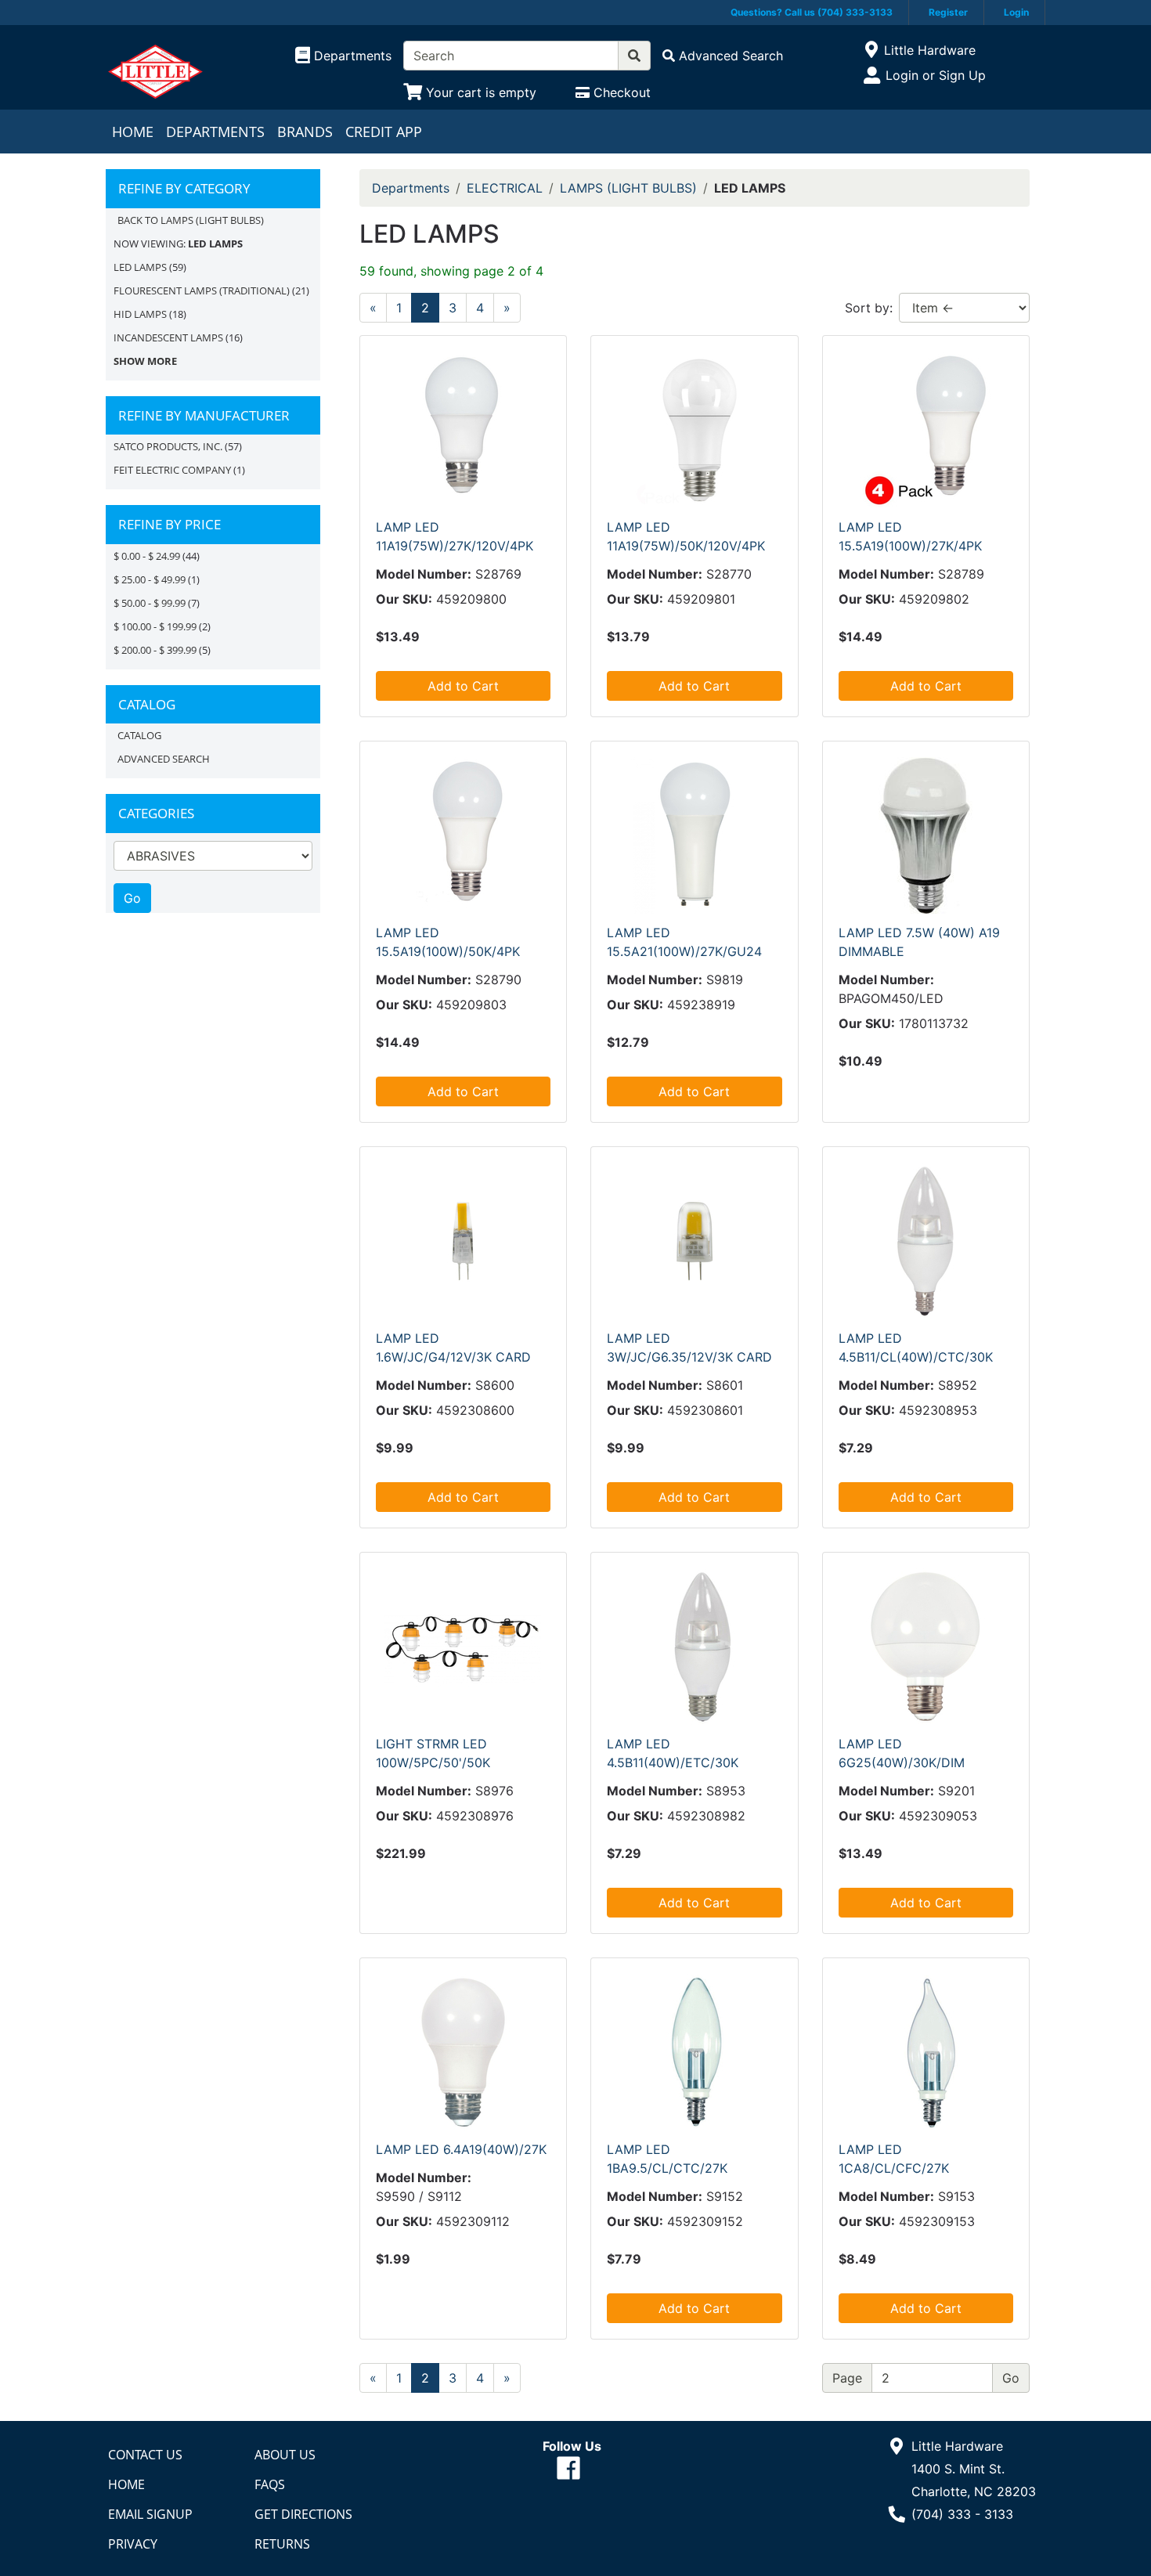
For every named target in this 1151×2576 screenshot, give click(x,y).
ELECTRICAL (505, 188)
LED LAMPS (140, 267)
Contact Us (145, 2455)
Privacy (133, 2544)
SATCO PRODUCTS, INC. (168, 446)
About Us (285, 2455)
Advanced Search (164, 759)
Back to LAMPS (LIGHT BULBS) (191, 220)
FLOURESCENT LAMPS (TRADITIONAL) (202, 290)
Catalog (139, 735)
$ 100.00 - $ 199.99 (155, 626)
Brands (305, 132)
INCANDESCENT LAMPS (168, 337)
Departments (215, 132)
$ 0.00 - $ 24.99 (147, 556)
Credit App (384, 132)
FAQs (270, 2484)
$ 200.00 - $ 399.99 (155, 650)
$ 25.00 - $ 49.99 (150, 579)
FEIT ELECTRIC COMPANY (172, 470)
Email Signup (150, 2514)
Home (133, 132)
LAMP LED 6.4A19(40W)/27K (461, 2149)
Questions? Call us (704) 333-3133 (812, 12)
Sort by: (869, 308)
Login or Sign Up (936, 75)
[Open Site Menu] (871, 50)
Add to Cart (463, 686)
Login (1016, 12)
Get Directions (303, 2514)
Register (948, 12)
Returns (282, 2544)
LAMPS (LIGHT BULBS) (628, 188)
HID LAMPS (140, 314)
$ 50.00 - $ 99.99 (150, 603)
